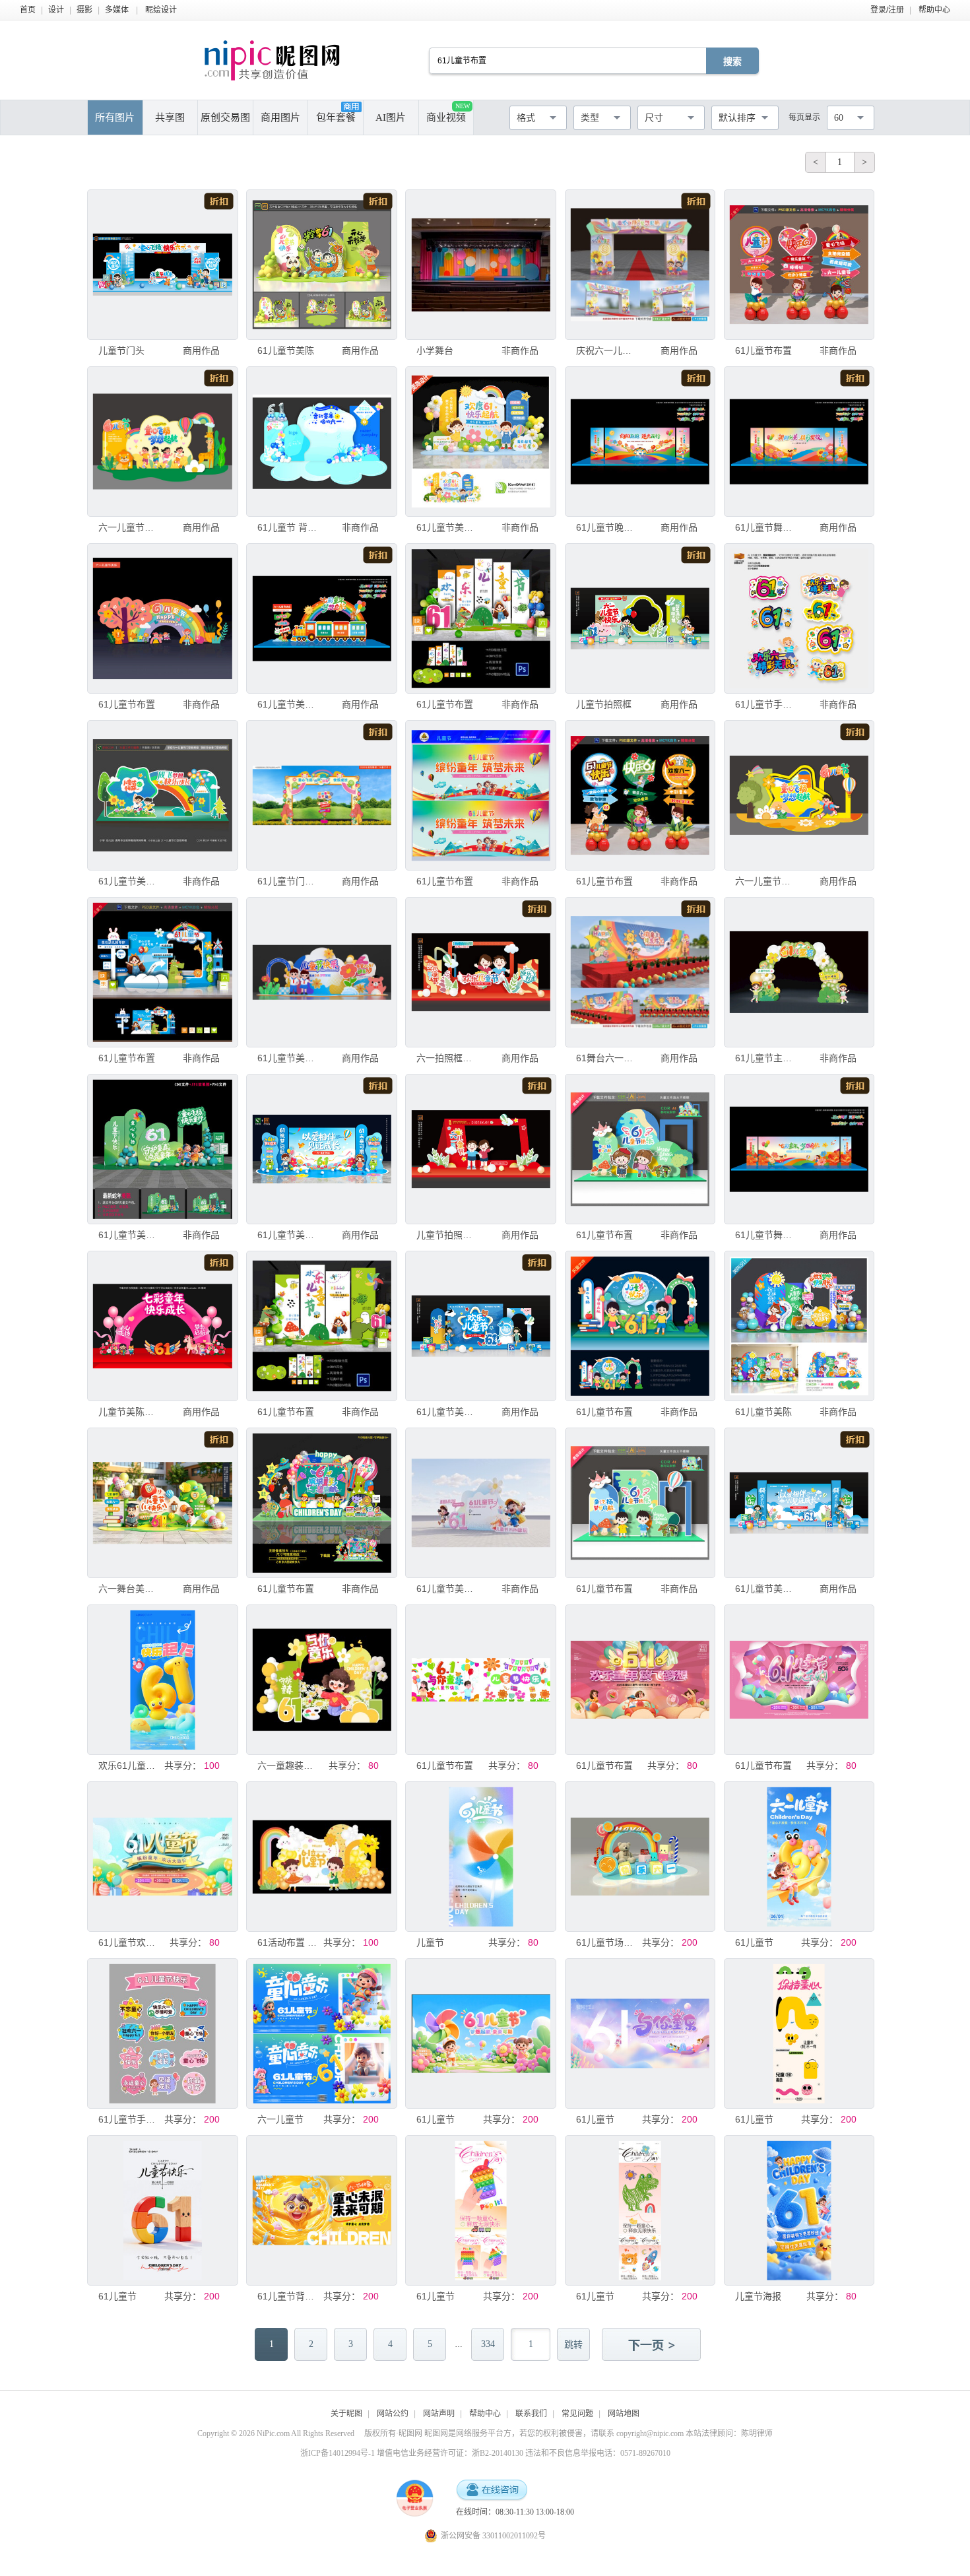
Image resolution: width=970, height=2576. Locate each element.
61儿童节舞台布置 (765, 1235)
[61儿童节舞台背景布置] (799, 442)
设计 (56, 10)
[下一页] (653, 2346)
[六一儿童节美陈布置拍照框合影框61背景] (799, 795)
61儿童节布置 (763, 350)
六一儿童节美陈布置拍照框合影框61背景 (765, 881)
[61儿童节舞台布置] (799, 1149)
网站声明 (439, 2414)
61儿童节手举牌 (128, 2119)
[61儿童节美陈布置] (480, 442)
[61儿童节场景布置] (640, 1857)
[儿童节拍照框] (640, 618)
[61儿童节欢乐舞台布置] (162, 1857)
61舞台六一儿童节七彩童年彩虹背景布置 (606, 1058)
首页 (28, 10)
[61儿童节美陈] (321, 265)
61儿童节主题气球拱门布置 (765, 1058)
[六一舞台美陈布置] (162, 1503)
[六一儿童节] (321, 2033)
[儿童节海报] (799, 2210)
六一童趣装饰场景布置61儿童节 (287, 1766)
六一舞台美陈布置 (128, 1589)
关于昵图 (346, 2414)
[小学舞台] (480, 265)
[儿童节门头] (162, 265)
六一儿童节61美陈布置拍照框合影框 (128, 527)
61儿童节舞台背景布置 (765, 527)
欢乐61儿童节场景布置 (128, 1766)
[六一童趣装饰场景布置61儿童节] (321, 1680)
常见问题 (577, 2414)
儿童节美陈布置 (128, 1412)
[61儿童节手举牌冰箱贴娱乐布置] (799, 618)
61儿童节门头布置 (287, 881)
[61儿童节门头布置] (321, 795)
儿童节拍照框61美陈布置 (446, 1235)
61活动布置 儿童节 (287, 1942)
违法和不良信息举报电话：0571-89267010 (598, 2453)
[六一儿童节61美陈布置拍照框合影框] (162, 442)
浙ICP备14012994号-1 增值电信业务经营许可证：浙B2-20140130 (412, 2453)
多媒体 (117, 10)
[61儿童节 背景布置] (321, 442)
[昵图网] (272, 60)
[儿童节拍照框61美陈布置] (480, 1149)
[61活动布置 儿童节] (321, 1857)
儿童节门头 (121, 350)
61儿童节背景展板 (287, 2296)
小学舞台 (435, 350)
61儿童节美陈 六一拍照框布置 (128, 881)
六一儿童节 (280, 2119)
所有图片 (115, 117)
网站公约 (393, 2414)
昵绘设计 (161, 10)
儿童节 (430, 1942)
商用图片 (280, 117)
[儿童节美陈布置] (162, 1326)
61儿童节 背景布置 (287, 527)
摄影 (84, 10)
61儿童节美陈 (286, 350)
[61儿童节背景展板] (321, 2210)
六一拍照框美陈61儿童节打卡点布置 (446, 1058)
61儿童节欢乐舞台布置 (128, 1942)
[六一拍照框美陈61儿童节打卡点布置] (480, 972)
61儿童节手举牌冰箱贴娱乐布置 (765, 704)
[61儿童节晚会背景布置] (640, 442)
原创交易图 (225, 117)
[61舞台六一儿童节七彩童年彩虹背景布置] (640, 972)
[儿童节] (480, 1857)
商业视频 (448, 113)
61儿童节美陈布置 (446, 527)
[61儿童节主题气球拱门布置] (799, 972)
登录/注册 (887, 10)
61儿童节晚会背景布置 (606, 527)
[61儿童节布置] (799, 265)
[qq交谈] (492, 2491)
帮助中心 (934, 10)
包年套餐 (336, 117)
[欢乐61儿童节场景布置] (162, 1680)
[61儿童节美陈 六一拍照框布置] (162, 795)
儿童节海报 (758, 2296)
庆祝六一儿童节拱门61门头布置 (606, 350)
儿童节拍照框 (604, 704)
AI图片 (391, 117)
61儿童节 (754, 1942)
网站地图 (624, 2414)
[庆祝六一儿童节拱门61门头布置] (640, 265)
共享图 (170, 117)
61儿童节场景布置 (606, 1942)
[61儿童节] (799, 1857)
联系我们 (531, 2414)
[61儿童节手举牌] (162, 2033)
